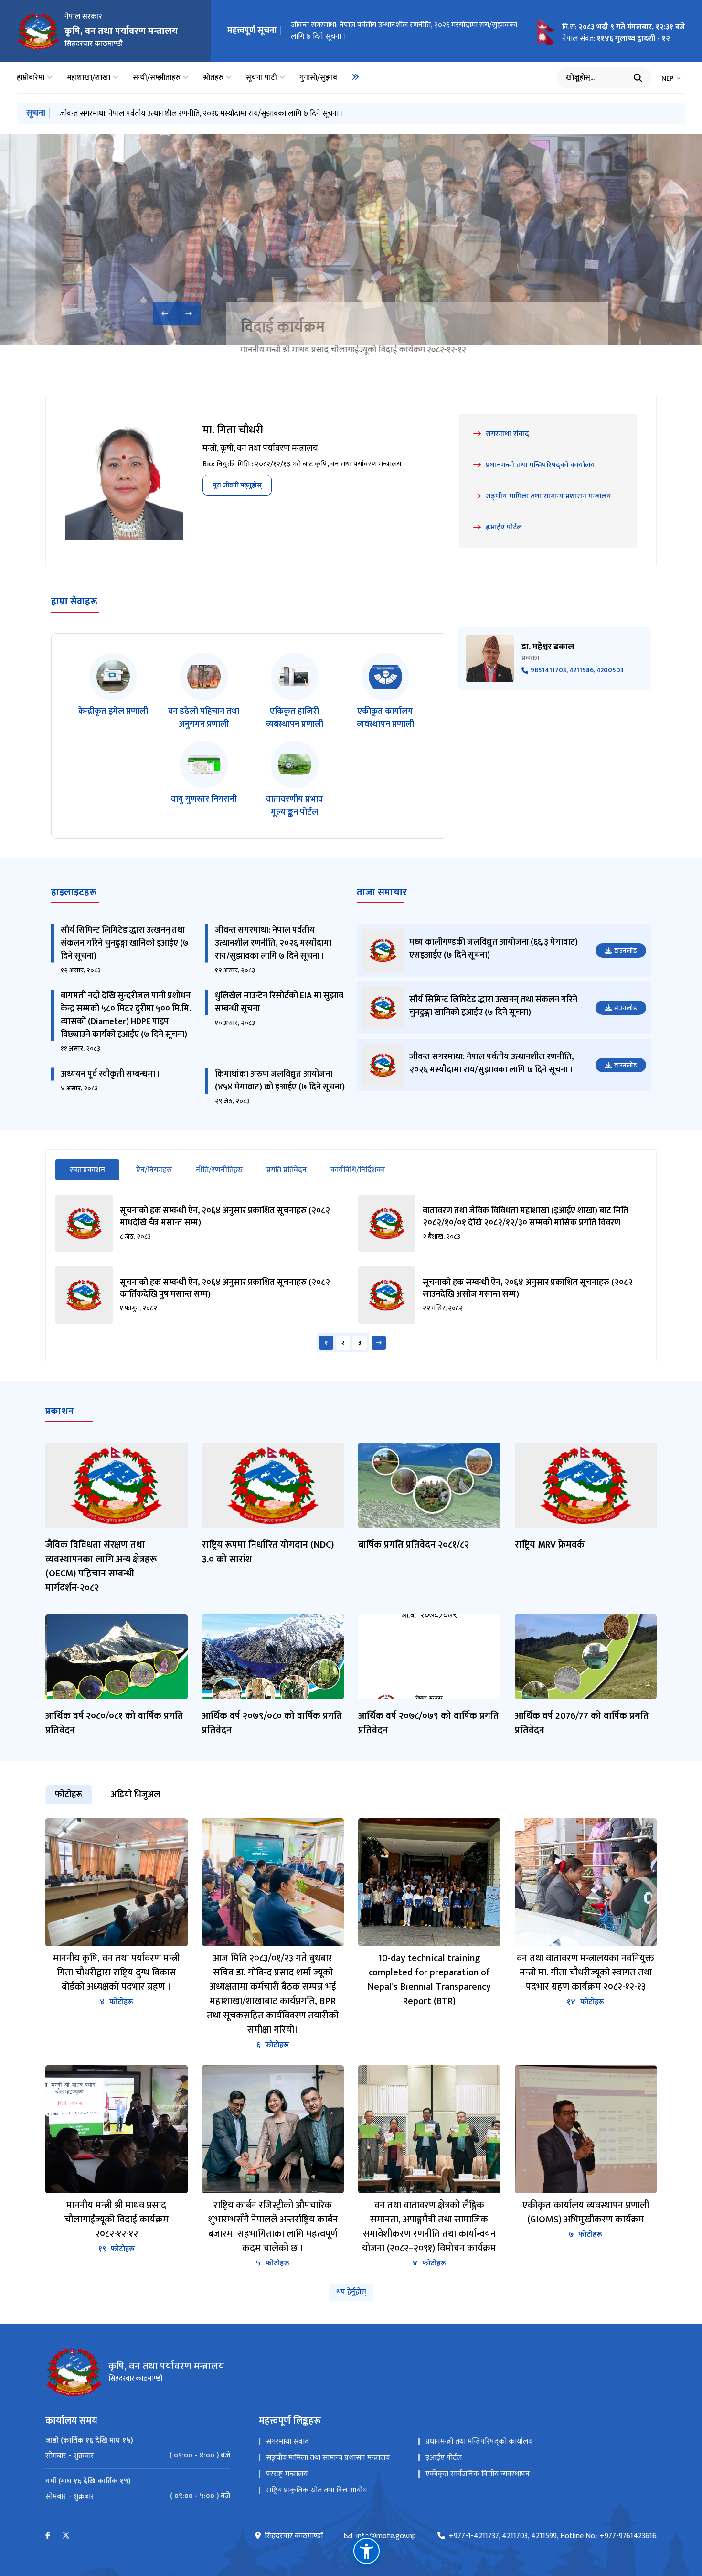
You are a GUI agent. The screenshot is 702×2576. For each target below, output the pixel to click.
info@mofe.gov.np (386, 2536)
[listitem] (113, 692)
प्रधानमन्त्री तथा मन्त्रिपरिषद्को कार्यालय (479, 2441)
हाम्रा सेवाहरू (74, 602)
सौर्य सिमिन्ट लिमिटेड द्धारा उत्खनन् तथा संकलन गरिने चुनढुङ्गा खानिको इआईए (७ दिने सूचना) (125, 943)
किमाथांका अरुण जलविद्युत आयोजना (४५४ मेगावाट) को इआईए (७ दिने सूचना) (280, 1081)
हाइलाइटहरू (74, 892)
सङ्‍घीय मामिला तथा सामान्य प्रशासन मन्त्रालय (328, 2458)
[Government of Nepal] (38, 31)
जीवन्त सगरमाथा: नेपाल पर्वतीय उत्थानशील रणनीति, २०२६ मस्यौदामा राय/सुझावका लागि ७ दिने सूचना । (404, 31)
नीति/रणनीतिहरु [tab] (219, 1170)
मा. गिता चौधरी (233, 430)
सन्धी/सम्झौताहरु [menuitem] (157, 78)
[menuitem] (355, 77)
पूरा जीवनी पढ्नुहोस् (237, 485)
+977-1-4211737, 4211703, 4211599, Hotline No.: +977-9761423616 (553, 2536)
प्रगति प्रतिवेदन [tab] (287, 1170)
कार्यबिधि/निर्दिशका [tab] (358, 1170)
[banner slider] (351, 239)
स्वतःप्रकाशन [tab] (95, 1170)
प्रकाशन (59, 1411)
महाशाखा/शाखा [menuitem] (89, 78)
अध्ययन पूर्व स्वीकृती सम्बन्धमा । (111, 1074)
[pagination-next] (379, 1343)
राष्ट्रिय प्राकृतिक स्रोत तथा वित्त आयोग (316, 2490)
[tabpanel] (351, 1273)
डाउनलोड (625, 951)
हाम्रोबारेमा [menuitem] (31, 78)
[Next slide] (189, 313)
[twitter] (66, 2536)
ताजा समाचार (382, 892)
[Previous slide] (165, 313)
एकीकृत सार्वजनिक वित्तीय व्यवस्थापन (478, 2474)
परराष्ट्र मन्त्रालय (287, 2474)
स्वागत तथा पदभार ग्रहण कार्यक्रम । (388, 327)
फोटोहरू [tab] (69, 1795)
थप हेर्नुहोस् (351, 2292)
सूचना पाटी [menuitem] (261, 78)
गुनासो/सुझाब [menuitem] (318, 78)
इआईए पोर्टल (444, 2458)
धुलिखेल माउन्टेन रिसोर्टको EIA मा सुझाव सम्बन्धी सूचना (279, 1002)
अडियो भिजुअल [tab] (135, 1795)
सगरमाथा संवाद (287, 2441)
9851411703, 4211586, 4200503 (577, 671)
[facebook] (48, 2536)
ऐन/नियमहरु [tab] (154, 1170)
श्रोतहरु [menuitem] (213, 78)
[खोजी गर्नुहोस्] (638, 78)
